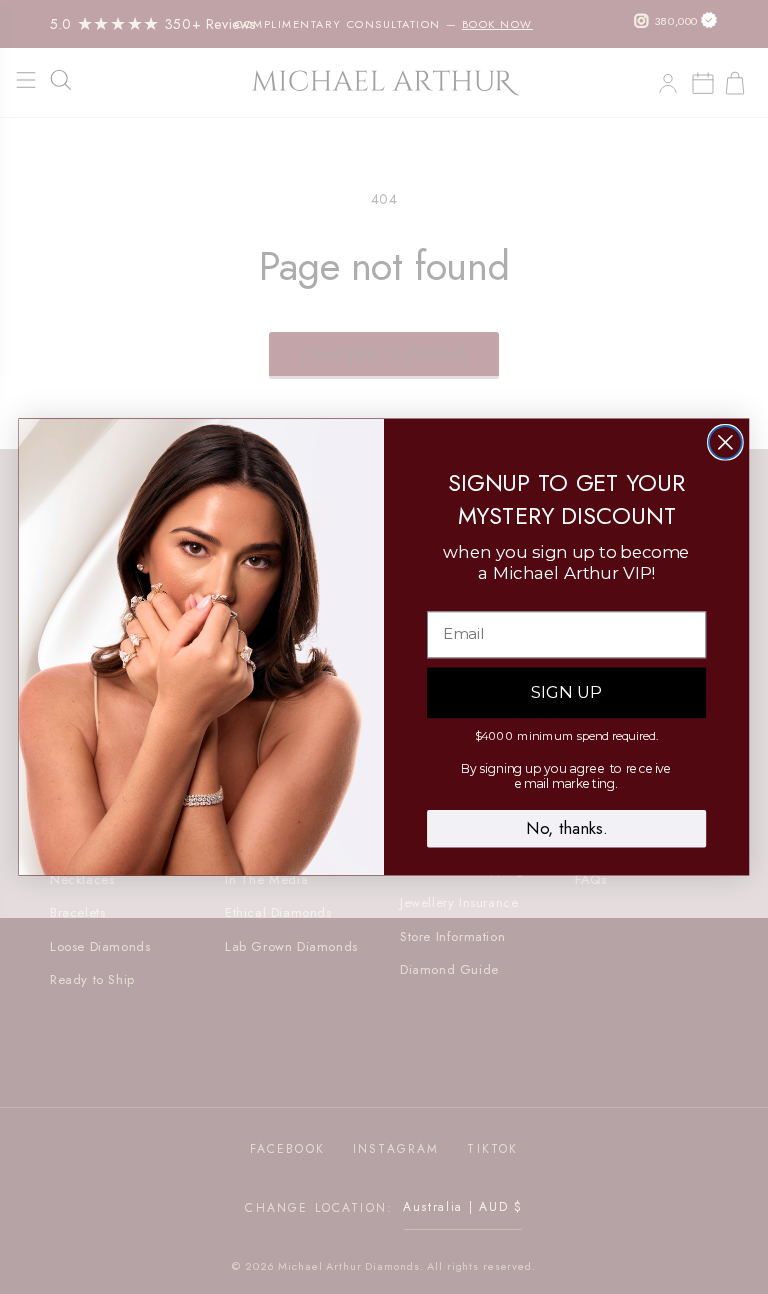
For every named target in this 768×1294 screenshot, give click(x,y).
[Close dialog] (725, 442)
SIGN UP (566, 693)
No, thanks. (566, 829)
